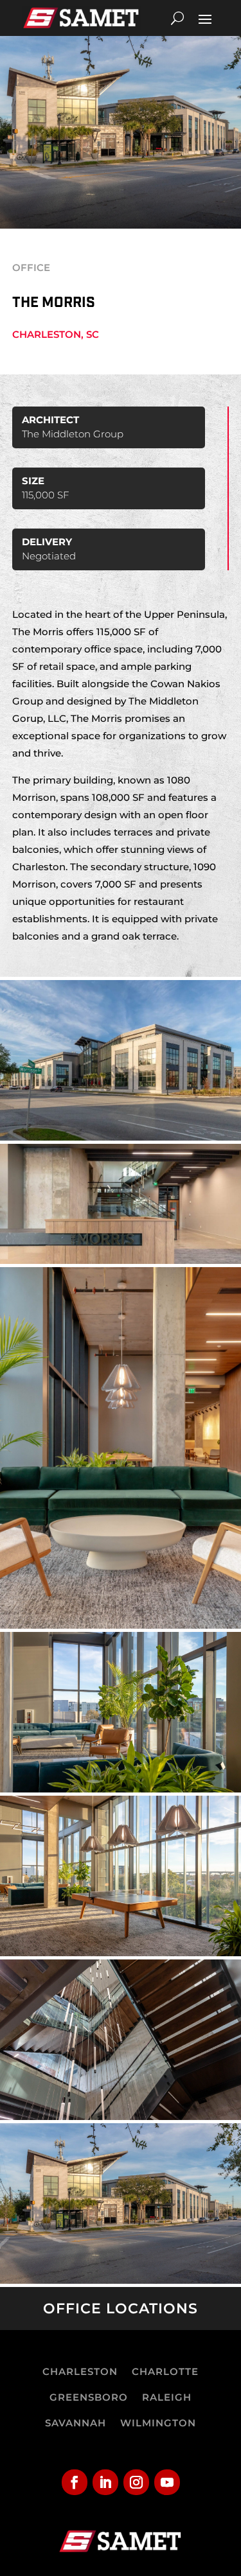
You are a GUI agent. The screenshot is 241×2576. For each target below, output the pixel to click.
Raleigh (167, 2397)
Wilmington (158, 2423)
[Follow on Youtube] (167, 2482)
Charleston (80, 2371)
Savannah (76, 2423)
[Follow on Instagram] (136, 2482)
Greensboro (89, 2397)
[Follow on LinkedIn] (105, 2482)
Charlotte (165, 2371)
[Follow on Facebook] (75, 2482)
